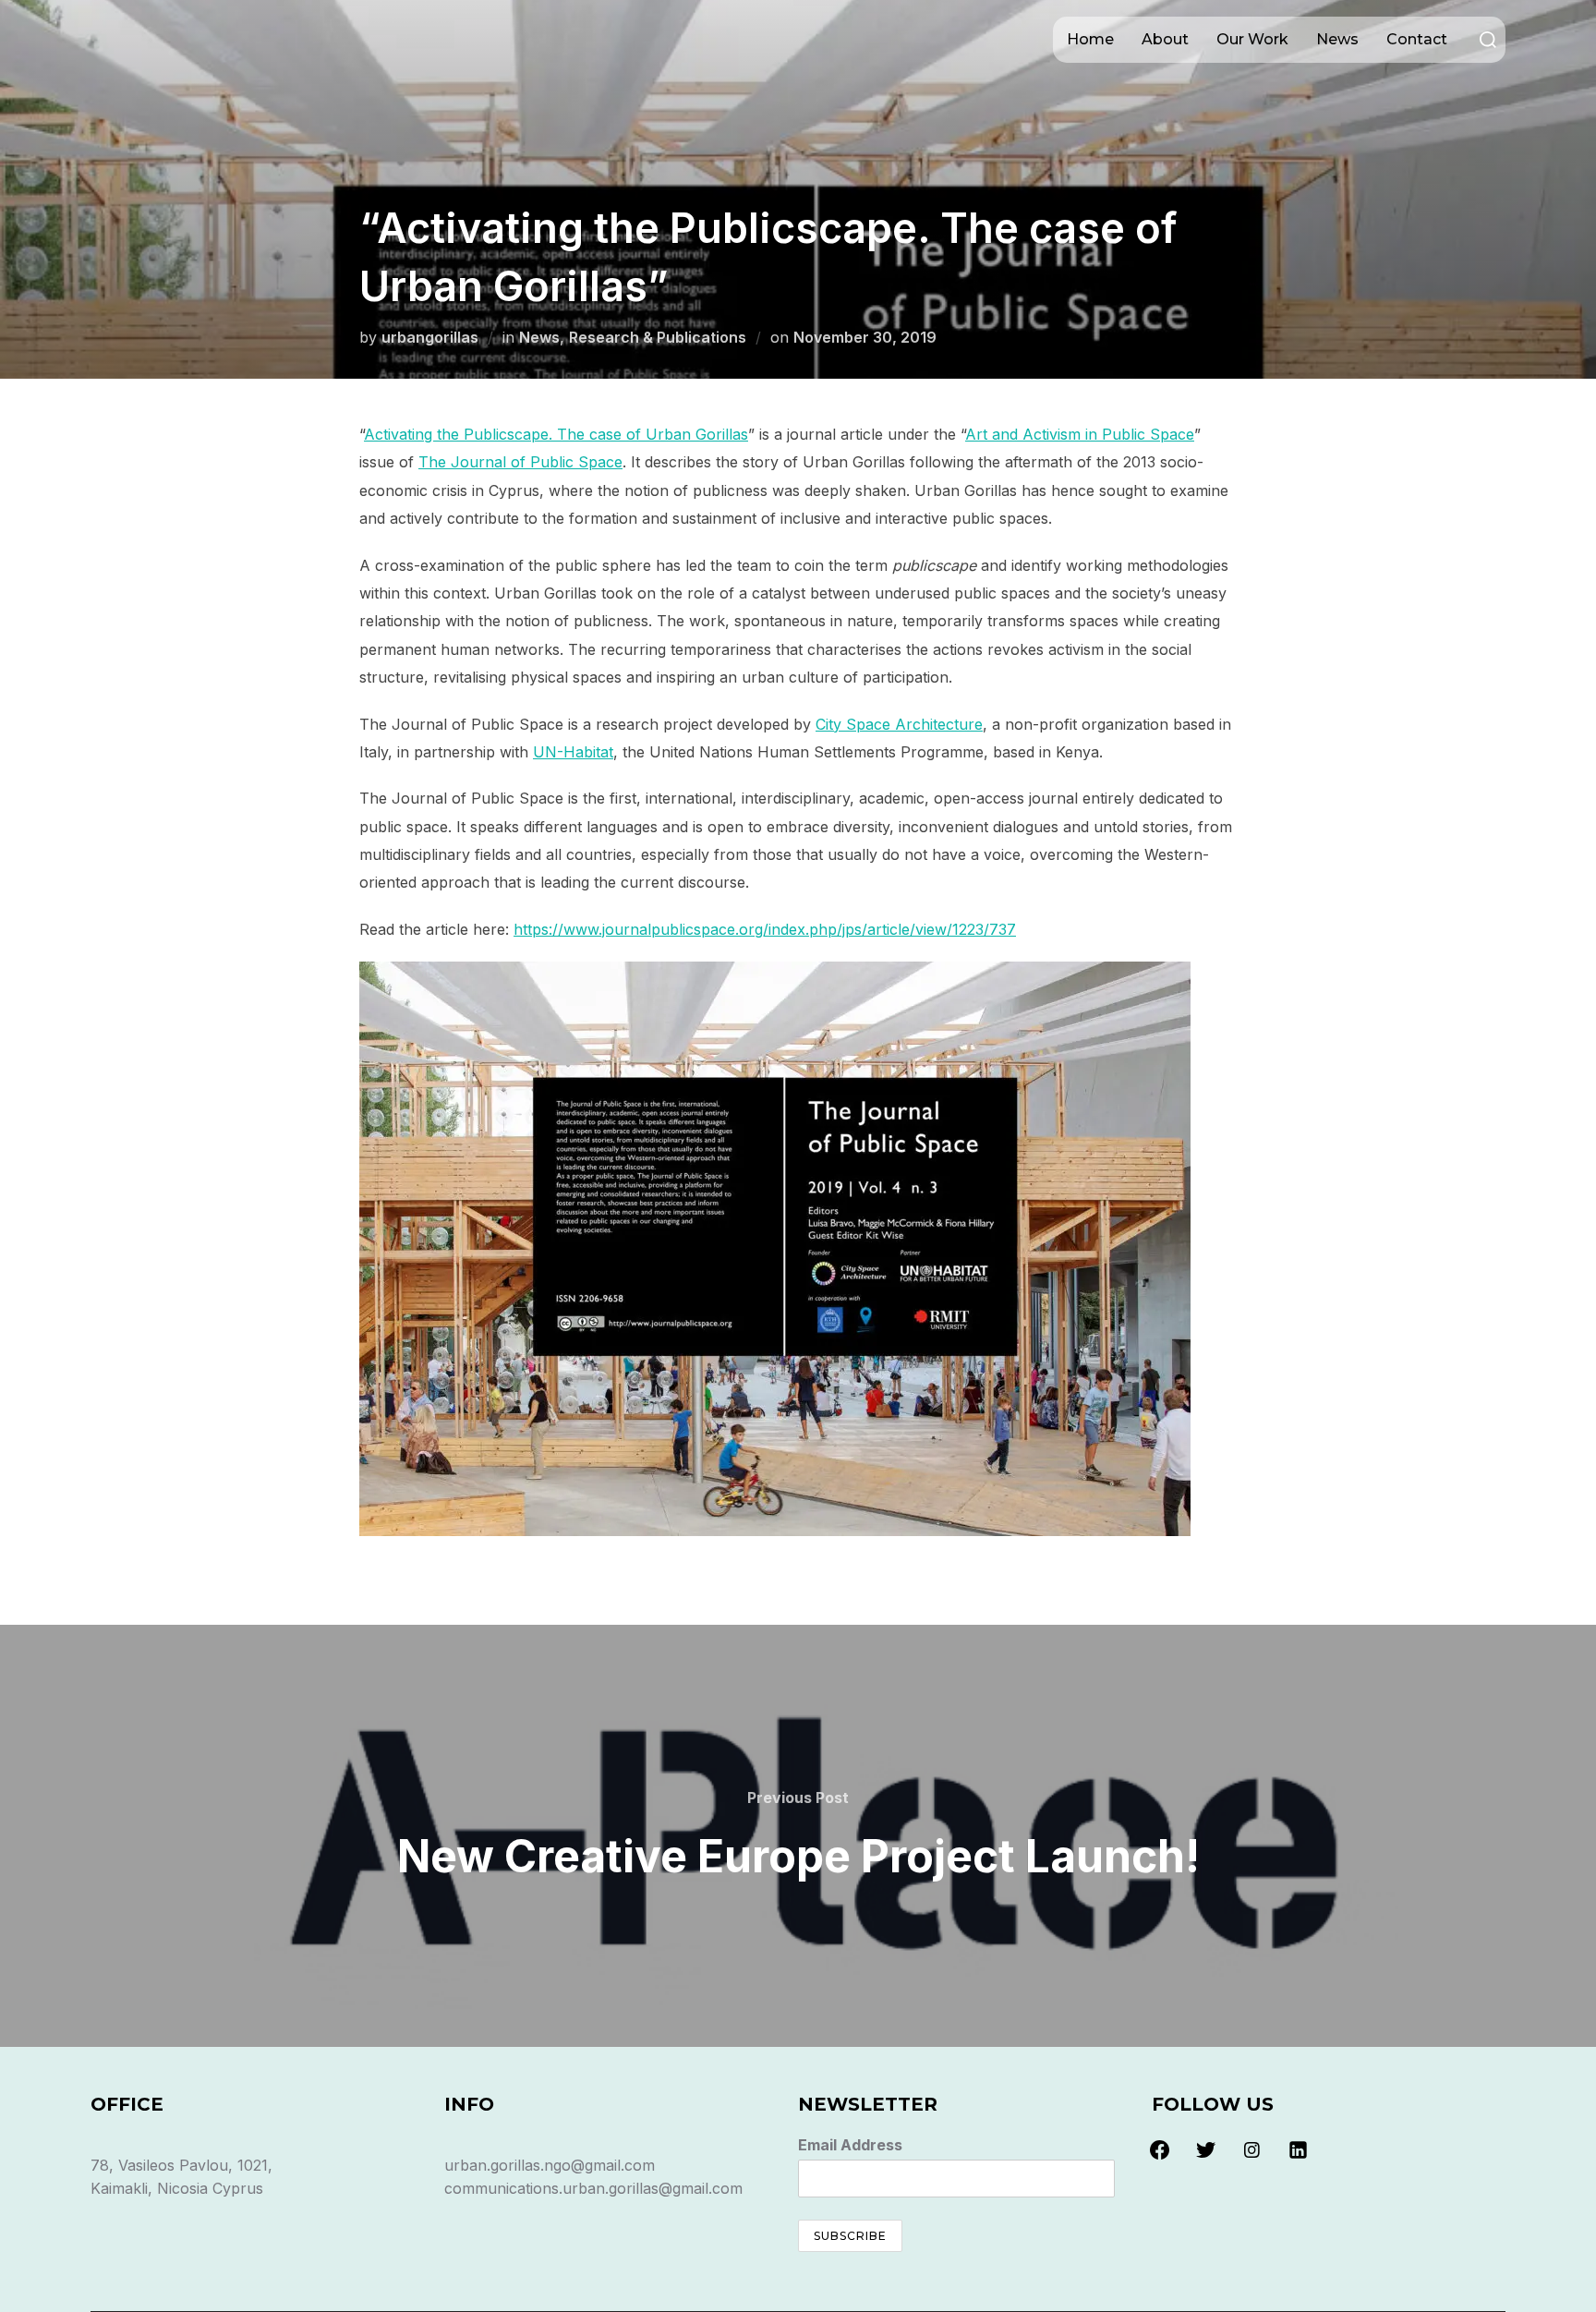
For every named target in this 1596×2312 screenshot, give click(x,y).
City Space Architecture (899, 724)
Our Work (1252, 39)
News (1337, 39)
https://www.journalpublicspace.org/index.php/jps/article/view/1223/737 (765, 929)
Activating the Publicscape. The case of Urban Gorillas (556, 434)
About (1165, 39)
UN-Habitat (573, 752)
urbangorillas (430, 337)
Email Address (850, 2145)
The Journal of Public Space (520, 462)
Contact (1417, 39)
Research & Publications (658, 337)
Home (1090, 39)
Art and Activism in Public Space (1080, 434)
